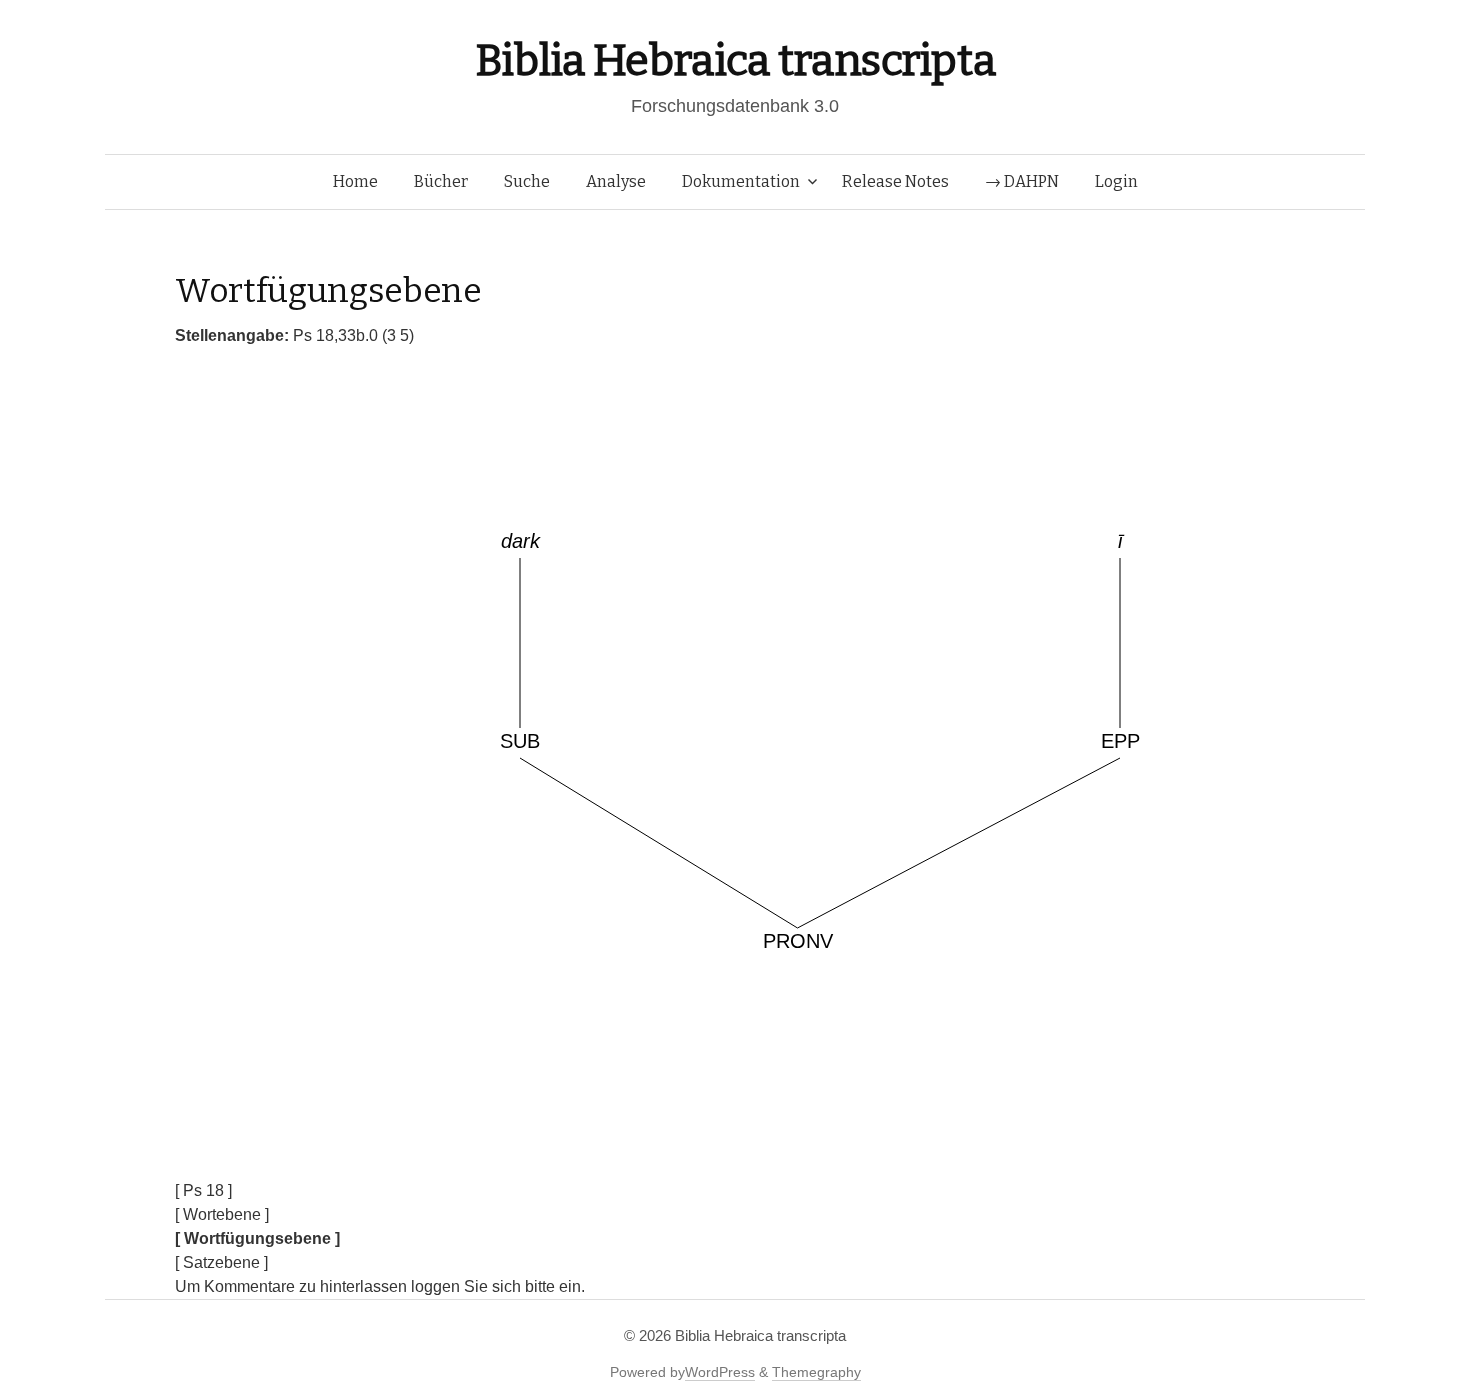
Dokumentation (741, 181)
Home (355, 181)
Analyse (616, 181)
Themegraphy (816, 1372)
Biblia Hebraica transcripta (735, 60)
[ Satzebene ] (221, 1262)
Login (1116, 181)
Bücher (441, 181)
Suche (527, 181)
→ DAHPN (1022, 181)
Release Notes (895, 181)
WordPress (720, 1372)
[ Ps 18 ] (203, 1190)
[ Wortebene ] (222, 1214)
